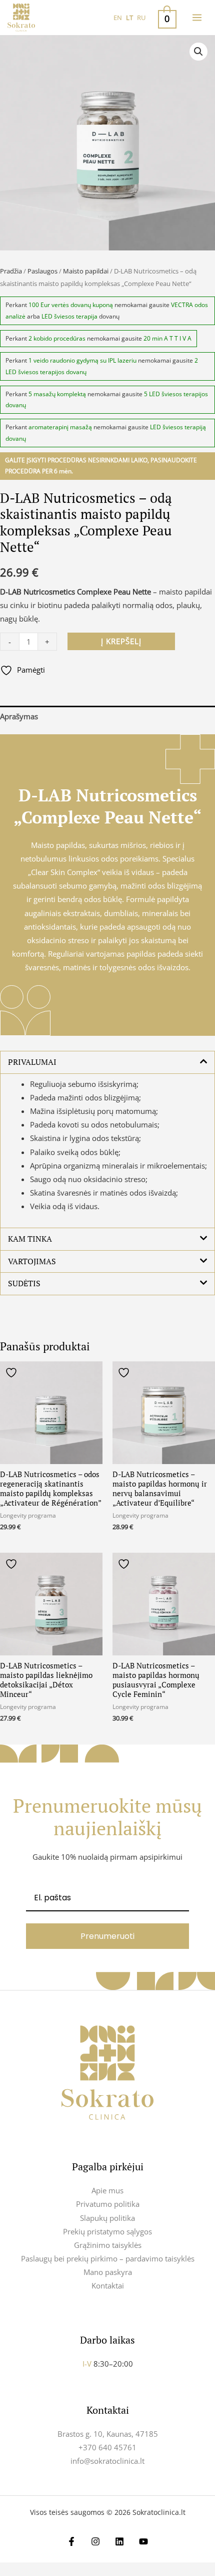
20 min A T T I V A (167, 338)
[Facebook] (71, 2541)
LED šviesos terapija (69, 316)
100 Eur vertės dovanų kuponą (71, 305)
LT (129, 18)
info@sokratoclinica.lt (107, 2461)
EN (118, 18)
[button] (198, 52)
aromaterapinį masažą (60, 427)
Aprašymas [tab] (19, 716)
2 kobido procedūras (57, 338)
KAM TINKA (30, 1239)
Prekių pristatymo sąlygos (107, 2231)
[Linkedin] (119, 2541)
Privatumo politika (108, 2204)
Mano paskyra (108, 2272)
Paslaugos (42, 271)
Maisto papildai (86, 271)
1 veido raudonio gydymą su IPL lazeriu (82, 360)
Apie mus (107, 2190)
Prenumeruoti (107, 1936)
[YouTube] (143, 2541)
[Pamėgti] (12, 1373)
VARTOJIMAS (32, 1261)
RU (141, 18)
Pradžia (11, 271)
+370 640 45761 (107, 2447)
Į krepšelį (121, 641)
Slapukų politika (107, 2218)
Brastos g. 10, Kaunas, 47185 (108, 2434)
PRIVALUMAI (32, 1062)
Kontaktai (108, 2285)
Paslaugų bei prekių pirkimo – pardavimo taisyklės (108, 2258)
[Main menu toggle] (197, 18)
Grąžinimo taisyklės (108, 2245)
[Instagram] (95, 2541)
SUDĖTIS (24, 1283)
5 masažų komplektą (57, 394)
